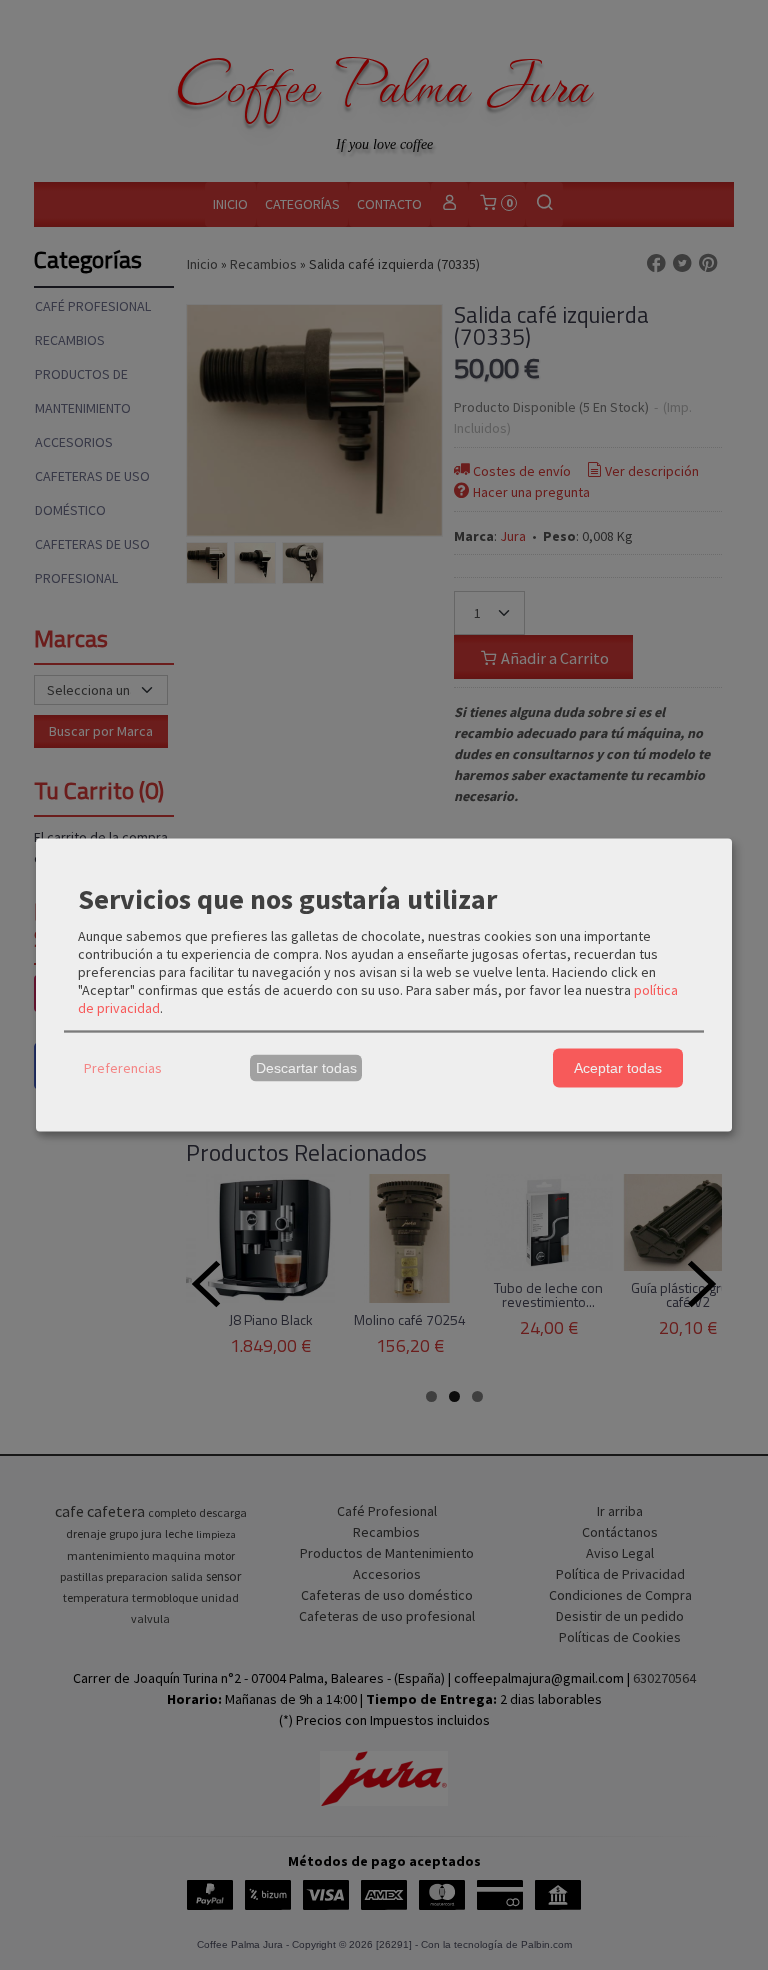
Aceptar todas (618, 1068)
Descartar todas (306, 1068)
